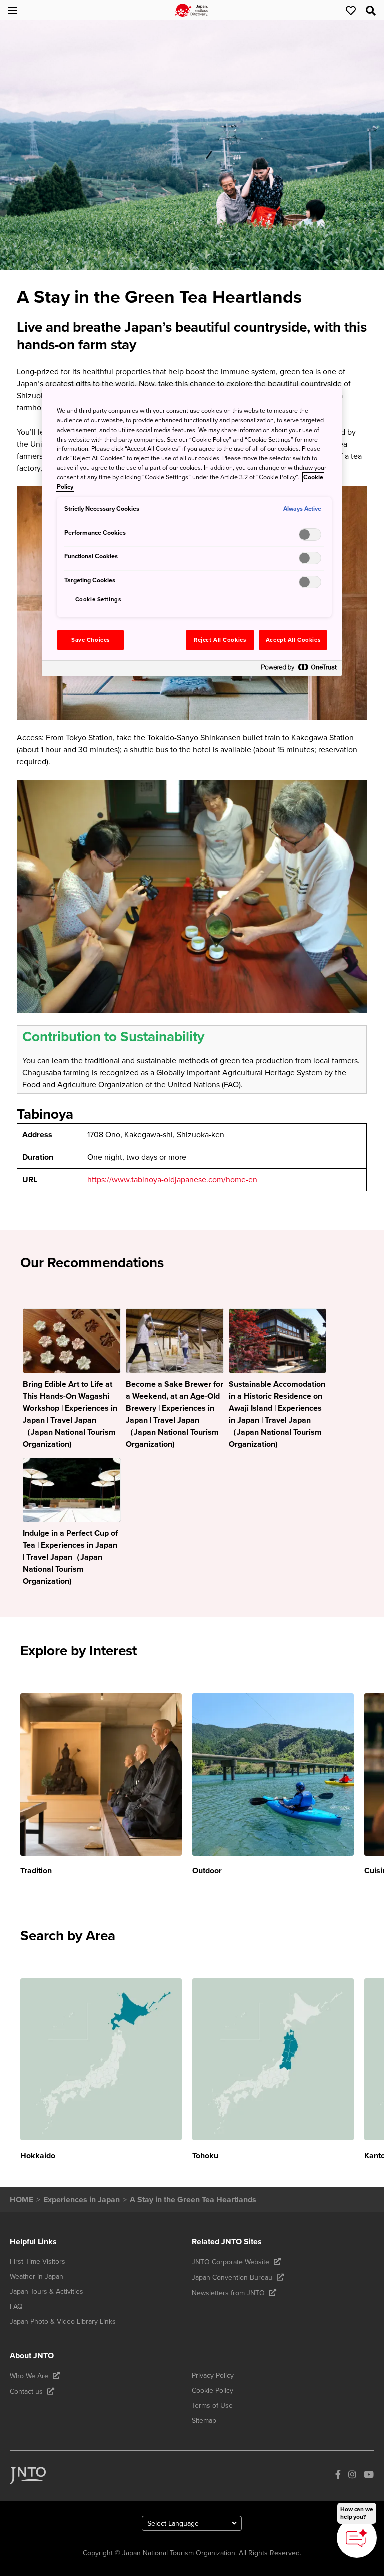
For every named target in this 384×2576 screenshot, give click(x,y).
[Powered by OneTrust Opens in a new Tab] (299, 670)
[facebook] (338, 2476)
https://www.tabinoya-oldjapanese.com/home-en (172, 1180)
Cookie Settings (98, 599)
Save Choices (91, 640)
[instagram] (352, 2476)
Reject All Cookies (220, 640)
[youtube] (369, 2476)
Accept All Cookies (293, 640)
